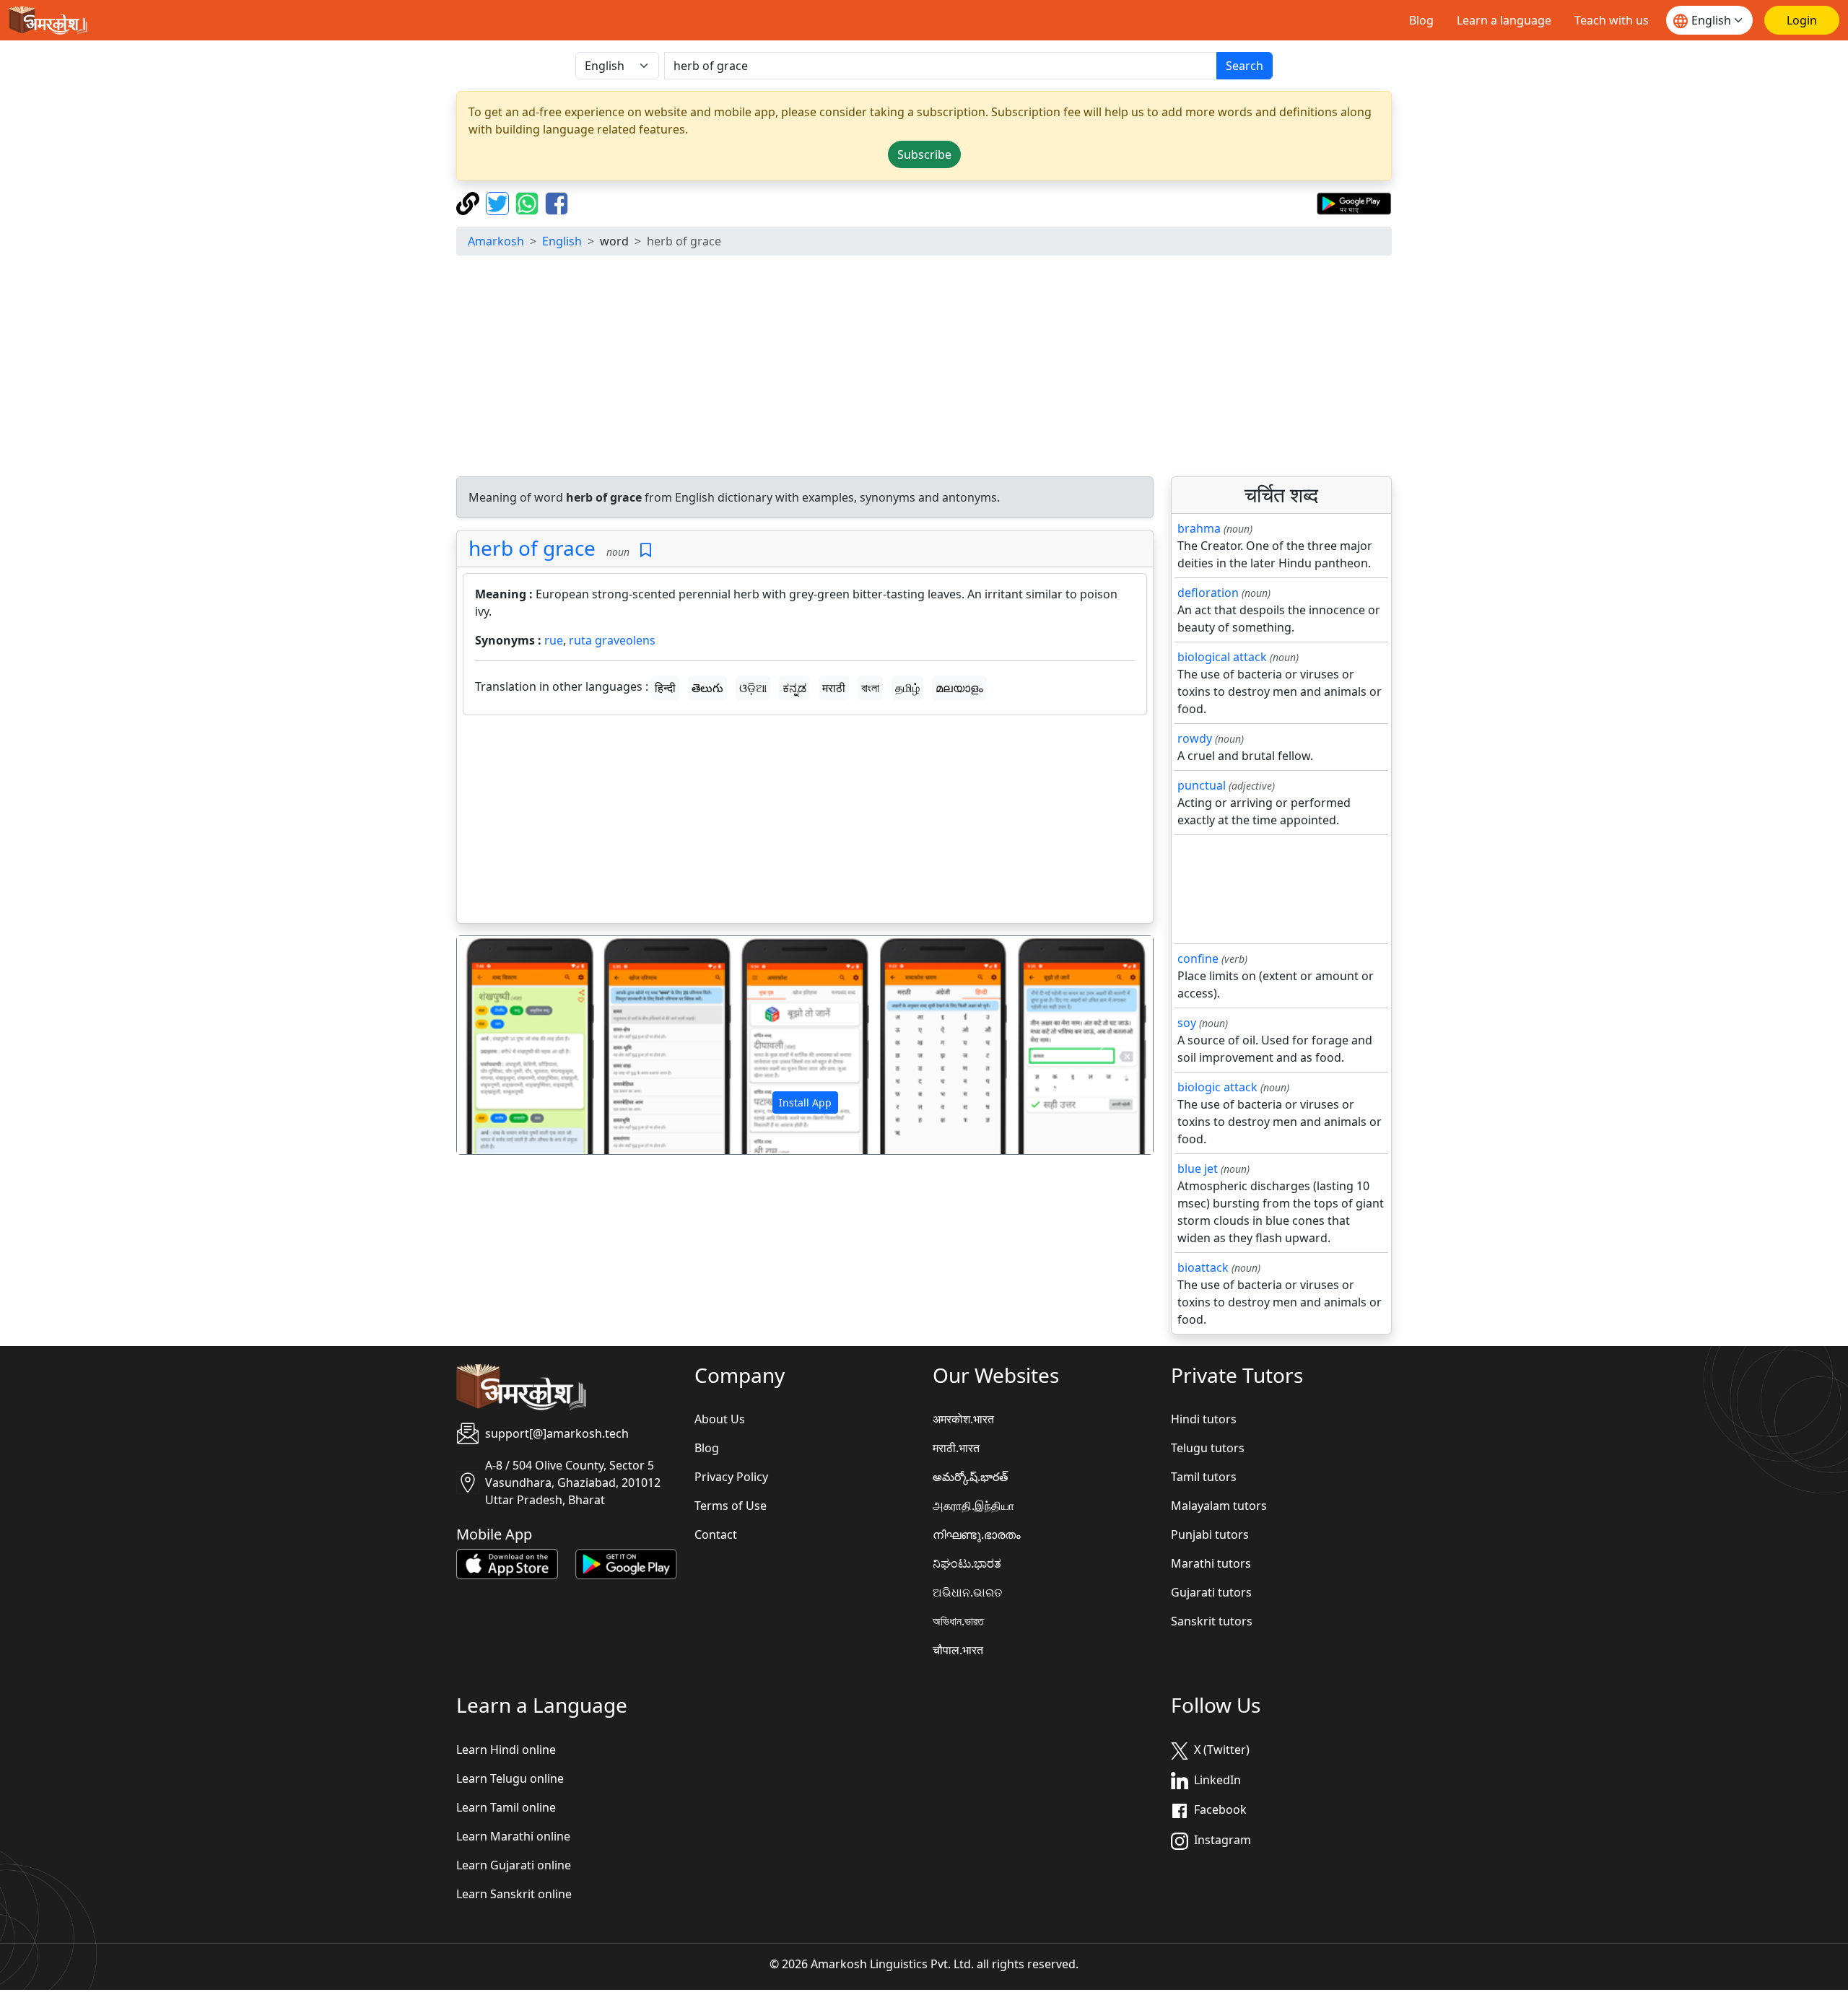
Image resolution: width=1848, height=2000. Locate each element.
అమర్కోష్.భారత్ (970, 1477)
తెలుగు (707, 688)
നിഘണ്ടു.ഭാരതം (977, 1534)
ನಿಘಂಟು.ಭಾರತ (967, 1563)
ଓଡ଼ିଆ (753, 688)
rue (554, 640)
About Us (720, 1419)
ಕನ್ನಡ (794, 688)
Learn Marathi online (513, 1836)
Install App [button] (805, 1102)
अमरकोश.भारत (963, 1419)
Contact (716, 1534)
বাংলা (870, 688)
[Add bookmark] (646, 550)
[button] (509, 1045)
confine (1198, 958)
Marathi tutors (1211, 1563)
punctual (1202, 785)
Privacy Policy (731, 1477)
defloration (1208, 593)
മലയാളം (959, 688)
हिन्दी (665, 688)
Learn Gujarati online (514, 1865)
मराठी (834, 688)
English (562, 241)
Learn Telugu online (510, 1778)
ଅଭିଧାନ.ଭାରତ (967, 1592)
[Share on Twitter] (499, 202)
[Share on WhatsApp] (529, 202)
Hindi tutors (1204, 1419)
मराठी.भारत (956, 1448)
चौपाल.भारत (958, 1650)
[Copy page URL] (470, 202)
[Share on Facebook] (557, 202)
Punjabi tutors (1210, 1534)
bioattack (1203, 1267)
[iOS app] (507, 1563)
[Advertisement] (924, 368)
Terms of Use (731, 1506)
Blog (1421, 20)
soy (1187, 1023)
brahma (1199, 528)
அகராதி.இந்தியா (973, 1506)
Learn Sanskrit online (514, 1894)
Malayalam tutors (1219, 1506)
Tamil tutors (1204, 1477)
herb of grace (532, 548)
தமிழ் (907, 688)
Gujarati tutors (1211, 1592)
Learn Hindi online (506, 1750)
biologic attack (1217, 1087)
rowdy (1195, 738)
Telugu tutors (1208, 1448)
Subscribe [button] (924, 154)
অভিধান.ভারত (958, 1621)
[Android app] (626, 1563)
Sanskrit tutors (1212, 1621)
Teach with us (1612, 20)
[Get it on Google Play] (1354, 202)
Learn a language (1504, 20)
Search (1245, 66)
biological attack (1222, 657)
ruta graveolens (612, 640)
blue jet (1198, 1169)
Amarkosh (496, 241)
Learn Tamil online (506, 1807)
